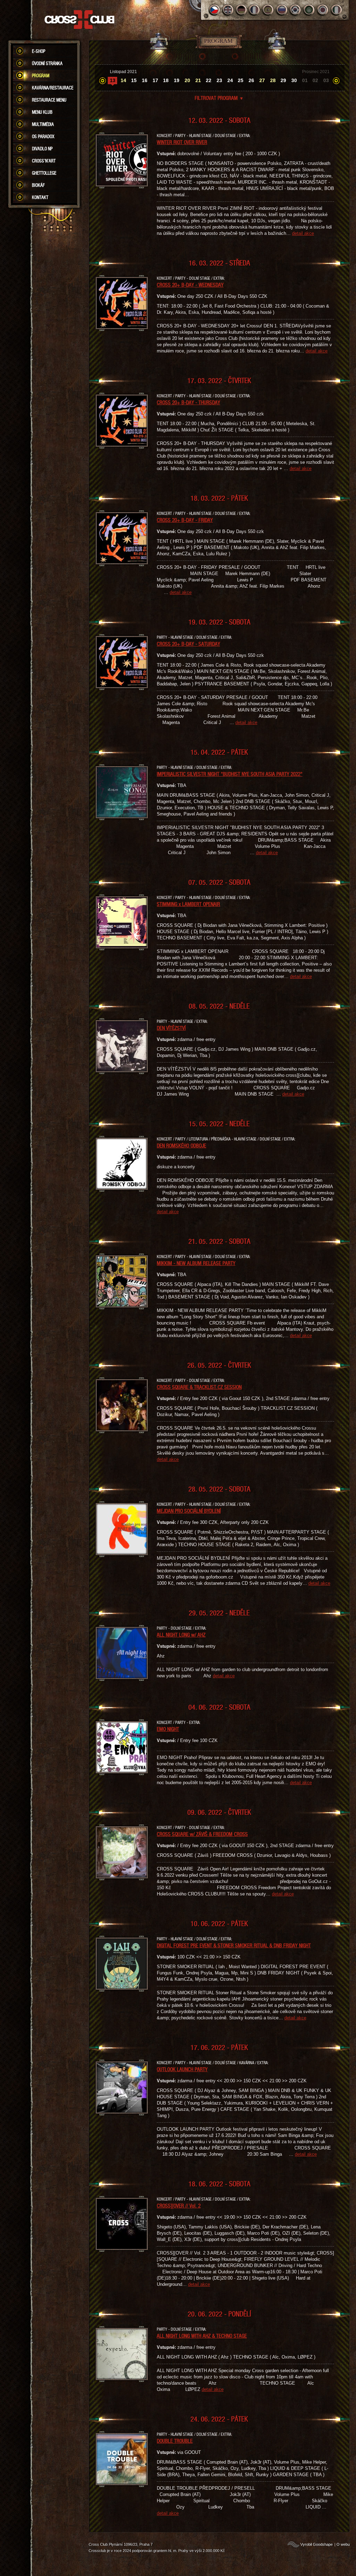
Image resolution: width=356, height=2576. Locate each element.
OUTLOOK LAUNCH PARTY (182, 2069)
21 (198, 80)
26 (251, 80)
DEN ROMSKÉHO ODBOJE (181, 1145)
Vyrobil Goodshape (317, 2544)
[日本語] (323, 10)
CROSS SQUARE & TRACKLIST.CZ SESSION (199, 1387)
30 (294, 80)
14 (123, 80)
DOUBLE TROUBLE (175, 2441)
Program (41, 75)
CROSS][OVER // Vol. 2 (179, 2205)
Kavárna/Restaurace (53, 88)
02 (315, 80)
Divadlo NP (42, 149)
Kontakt (40, 197)
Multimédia (43, 124)
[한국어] (296, 10)
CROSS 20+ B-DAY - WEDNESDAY (190, 285)
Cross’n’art (44, 161)
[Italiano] (336, 10)
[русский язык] (282, 10)
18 (166, 80)
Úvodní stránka (47, 63)
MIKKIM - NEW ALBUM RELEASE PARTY (196, 1263)
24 (230, 80)
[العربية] (309, 10)
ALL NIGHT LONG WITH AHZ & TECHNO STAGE (202, 2336)
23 (219, 80)
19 (177, 80)
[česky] (214, 10)
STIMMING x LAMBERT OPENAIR (188, 904)
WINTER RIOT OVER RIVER (182, 142)
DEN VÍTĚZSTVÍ (171, 1028)
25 (241, 80)
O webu (343, 2544)
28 (273, 80)
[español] (269, 10)
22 (209, 80)
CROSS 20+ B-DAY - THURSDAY (188, 402)
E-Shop (39, 51)
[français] (255, 10)
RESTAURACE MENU (49, 100)
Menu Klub (42, 112)
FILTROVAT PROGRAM (219, 98)
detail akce (303, 233)
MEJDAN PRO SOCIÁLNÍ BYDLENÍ (189, 1511)
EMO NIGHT (168, 1729)
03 (326, 80)
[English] (228, 10)
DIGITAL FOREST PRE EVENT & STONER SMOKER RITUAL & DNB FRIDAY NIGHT (234, 1945)
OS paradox (43, 136)
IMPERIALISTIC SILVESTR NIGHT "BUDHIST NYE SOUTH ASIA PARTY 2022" (230, 774)
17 (155, 80)
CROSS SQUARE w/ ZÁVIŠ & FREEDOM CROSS (202, 1834)
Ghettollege (44, 173)
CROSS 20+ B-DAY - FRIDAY (185, 520)
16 (145, 80)
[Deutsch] (241, 10)
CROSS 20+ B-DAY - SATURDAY (188, 644)
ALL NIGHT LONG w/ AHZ (181, 1635)
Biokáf (38, 185)
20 (187, 80)
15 (134, 80)
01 (305, 80)
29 (283, 80)
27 (262, 80)
